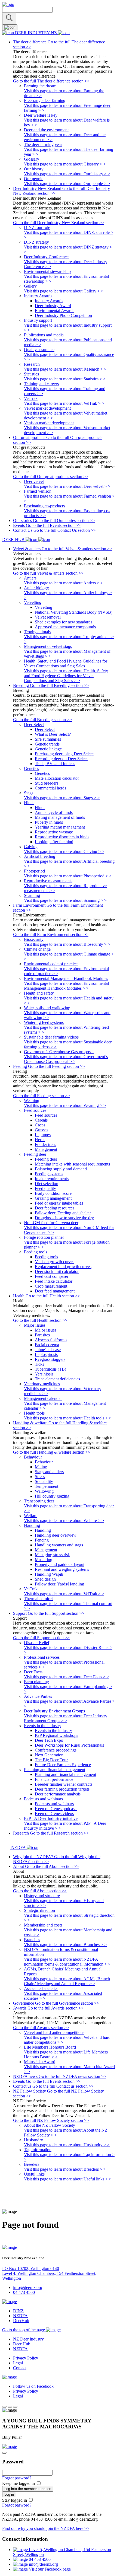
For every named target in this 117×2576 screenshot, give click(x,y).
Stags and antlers (49, 1472)
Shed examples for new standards (64, 622)
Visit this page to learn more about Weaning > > (65, 1105)
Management (46, 1149)
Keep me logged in (19, 2483)
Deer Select (45, 729)
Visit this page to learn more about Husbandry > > (67, 2145)
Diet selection (47, 1184)
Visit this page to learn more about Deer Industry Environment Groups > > (66, 1718)
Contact (20, 2368)
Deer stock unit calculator (57, 1271)
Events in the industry (53, 1730)
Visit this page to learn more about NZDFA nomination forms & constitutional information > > (67, 1962)
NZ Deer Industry (28, 2339)
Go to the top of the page (24, 2330)
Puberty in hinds (49, 822)
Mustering (44, 1560)
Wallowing (44, 1491)
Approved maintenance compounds (65, 627)
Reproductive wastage (54, 832)
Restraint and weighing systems (62, 1569)
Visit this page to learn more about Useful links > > (68, 2179)
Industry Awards (49, 301)
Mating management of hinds (60, 817)
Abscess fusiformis (51, 1340)
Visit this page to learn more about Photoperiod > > (68, 876)
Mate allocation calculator (57, 778)
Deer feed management (55, 1291)
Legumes (43, 1135)
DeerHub (21, 2321)
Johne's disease (48, 1350)
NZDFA (20, 2316)
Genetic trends (47, 744)
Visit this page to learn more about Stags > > (62, 798)
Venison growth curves (55, 1262)
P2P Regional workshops (56, 1735)
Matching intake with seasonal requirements (72, 1164)
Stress (40, 1477)
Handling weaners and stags (59, 1545)
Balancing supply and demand (61, 1169)
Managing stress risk (52, 1555)
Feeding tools (46, 1257)
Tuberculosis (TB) (50, 1369)
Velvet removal (48, 617)
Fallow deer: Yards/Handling (59, 1584)
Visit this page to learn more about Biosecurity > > (67, 944)
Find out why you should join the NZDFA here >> (46, 2528)
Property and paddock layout (60, 1564)
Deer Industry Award (53, 306)
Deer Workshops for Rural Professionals (69, 1745)
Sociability (44, 1481)
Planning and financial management (65, 1774)
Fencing (42, 1540)
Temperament (47, 1486)
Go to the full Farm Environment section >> (51, 934)
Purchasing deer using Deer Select (64, 754)
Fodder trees (45, 1144)
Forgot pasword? (17, 2478)
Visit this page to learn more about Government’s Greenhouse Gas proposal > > (66, 1059)
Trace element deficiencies (57, 1379)
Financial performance (54, 1779)
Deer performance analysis (58, 1794)
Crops (40, 1125)
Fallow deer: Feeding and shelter (63, 1213)
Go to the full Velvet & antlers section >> (48, 573)
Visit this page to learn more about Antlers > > (63, 583)
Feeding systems (49, 1174)
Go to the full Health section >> (40, 1320)
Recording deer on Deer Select (61, 759)
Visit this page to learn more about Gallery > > (64, 291)
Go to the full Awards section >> (41, 2028)
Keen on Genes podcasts (56, 1809)
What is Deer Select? (53, 734)
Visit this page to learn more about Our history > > (67, 174)
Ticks (39, 1364)
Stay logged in (15, 2500)
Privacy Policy (26, 2358)
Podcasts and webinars (54, 1804)
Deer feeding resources (55, 1208)
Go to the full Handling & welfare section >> (52, 1452)
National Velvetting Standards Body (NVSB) (74, 612)
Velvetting (44, 607)
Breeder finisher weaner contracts (64, 1784)
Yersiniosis (44, 1374)
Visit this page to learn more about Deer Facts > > (67, 1677)
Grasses (41, 1130)
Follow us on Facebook (33, 2386)
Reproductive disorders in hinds (62, 837)
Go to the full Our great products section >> (51, 477)
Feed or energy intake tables (59, 1203)
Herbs (40, 1140)
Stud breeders (47, 783)
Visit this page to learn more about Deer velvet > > (67, 486)
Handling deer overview (56, 1535)
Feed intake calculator (54, 1281)
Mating (41, 1467)
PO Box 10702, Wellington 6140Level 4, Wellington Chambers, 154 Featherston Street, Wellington (49, 2273)
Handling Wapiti (49, 1574)
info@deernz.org (28, 2287)
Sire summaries (48, 739)
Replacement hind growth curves (63, 1267)
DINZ (18, 2311)
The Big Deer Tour (51, 1760)
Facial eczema (47, 1345)
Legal (18, 2363)
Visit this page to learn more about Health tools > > (68, 1418)
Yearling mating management (60, 827)
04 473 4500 (24, 2292)
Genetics (42, 773)
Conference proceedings (56, 1750)
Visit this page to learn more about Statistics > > (65, 379)
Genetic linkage (48, 749)
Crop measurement (51, 1286)
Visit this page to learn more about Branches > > (65, 1945)
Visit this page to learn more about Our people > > (67, 184)
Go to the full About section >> (40, 1891)
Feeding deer (46, 1159)
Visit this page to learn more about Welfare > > (64, 1521)
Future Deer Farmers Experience (63, 1765)
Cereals (41, 1120)
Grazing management (53, 1198)
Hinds (40, 808)
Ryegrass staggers (50, 1359)
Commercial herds (50, 788)
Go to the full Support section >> (41, 1638)
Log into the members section (28, 2489)
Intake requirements (52, 1179)
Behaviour (44, 1462)
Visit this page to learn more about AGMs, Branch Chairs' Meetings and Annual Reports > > (67, 1981)
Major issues (46, 1330)
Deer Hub (22, 2344)
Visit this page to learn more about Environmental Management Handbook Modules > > (66, 986)
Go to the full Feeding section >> (41, 1096)
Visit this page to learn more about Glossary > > (65, 164)
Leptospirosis (46, 1354)
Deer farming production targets (62, 1789)
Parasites (42, 1335)
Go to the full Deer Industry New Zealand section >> (59, 223)
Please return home (19, 2238)
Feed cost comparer (52, 1276)
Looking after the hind (54, 842)
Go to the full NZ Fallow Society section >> (51, 2120)
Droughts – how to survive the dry (64, 1218)
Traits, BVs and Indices (55, 764)
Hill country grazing (52, 1496)
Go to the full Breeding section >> (42, 720)
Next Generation (49, 1755)
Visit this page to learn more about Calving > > (64, 851)
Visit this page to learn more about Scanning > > (65, 900)
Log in (9, 2494)
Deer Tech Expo (49, 1740)
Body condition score (53, 1193)
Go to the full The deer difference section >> (51, 81)
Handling (43, 1530)
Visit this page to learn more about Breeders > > (65, 2169)
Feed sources (46, 1115)
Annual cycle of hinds (54, 812)
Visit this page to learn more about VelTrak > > (64, 403)
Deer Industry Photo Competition (63, 315)
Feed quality (45, 1188)
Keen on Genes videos (54, 1814)
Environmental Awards (55, 311)
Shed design (45, 1579)
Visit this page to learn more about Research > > (65, 369)
